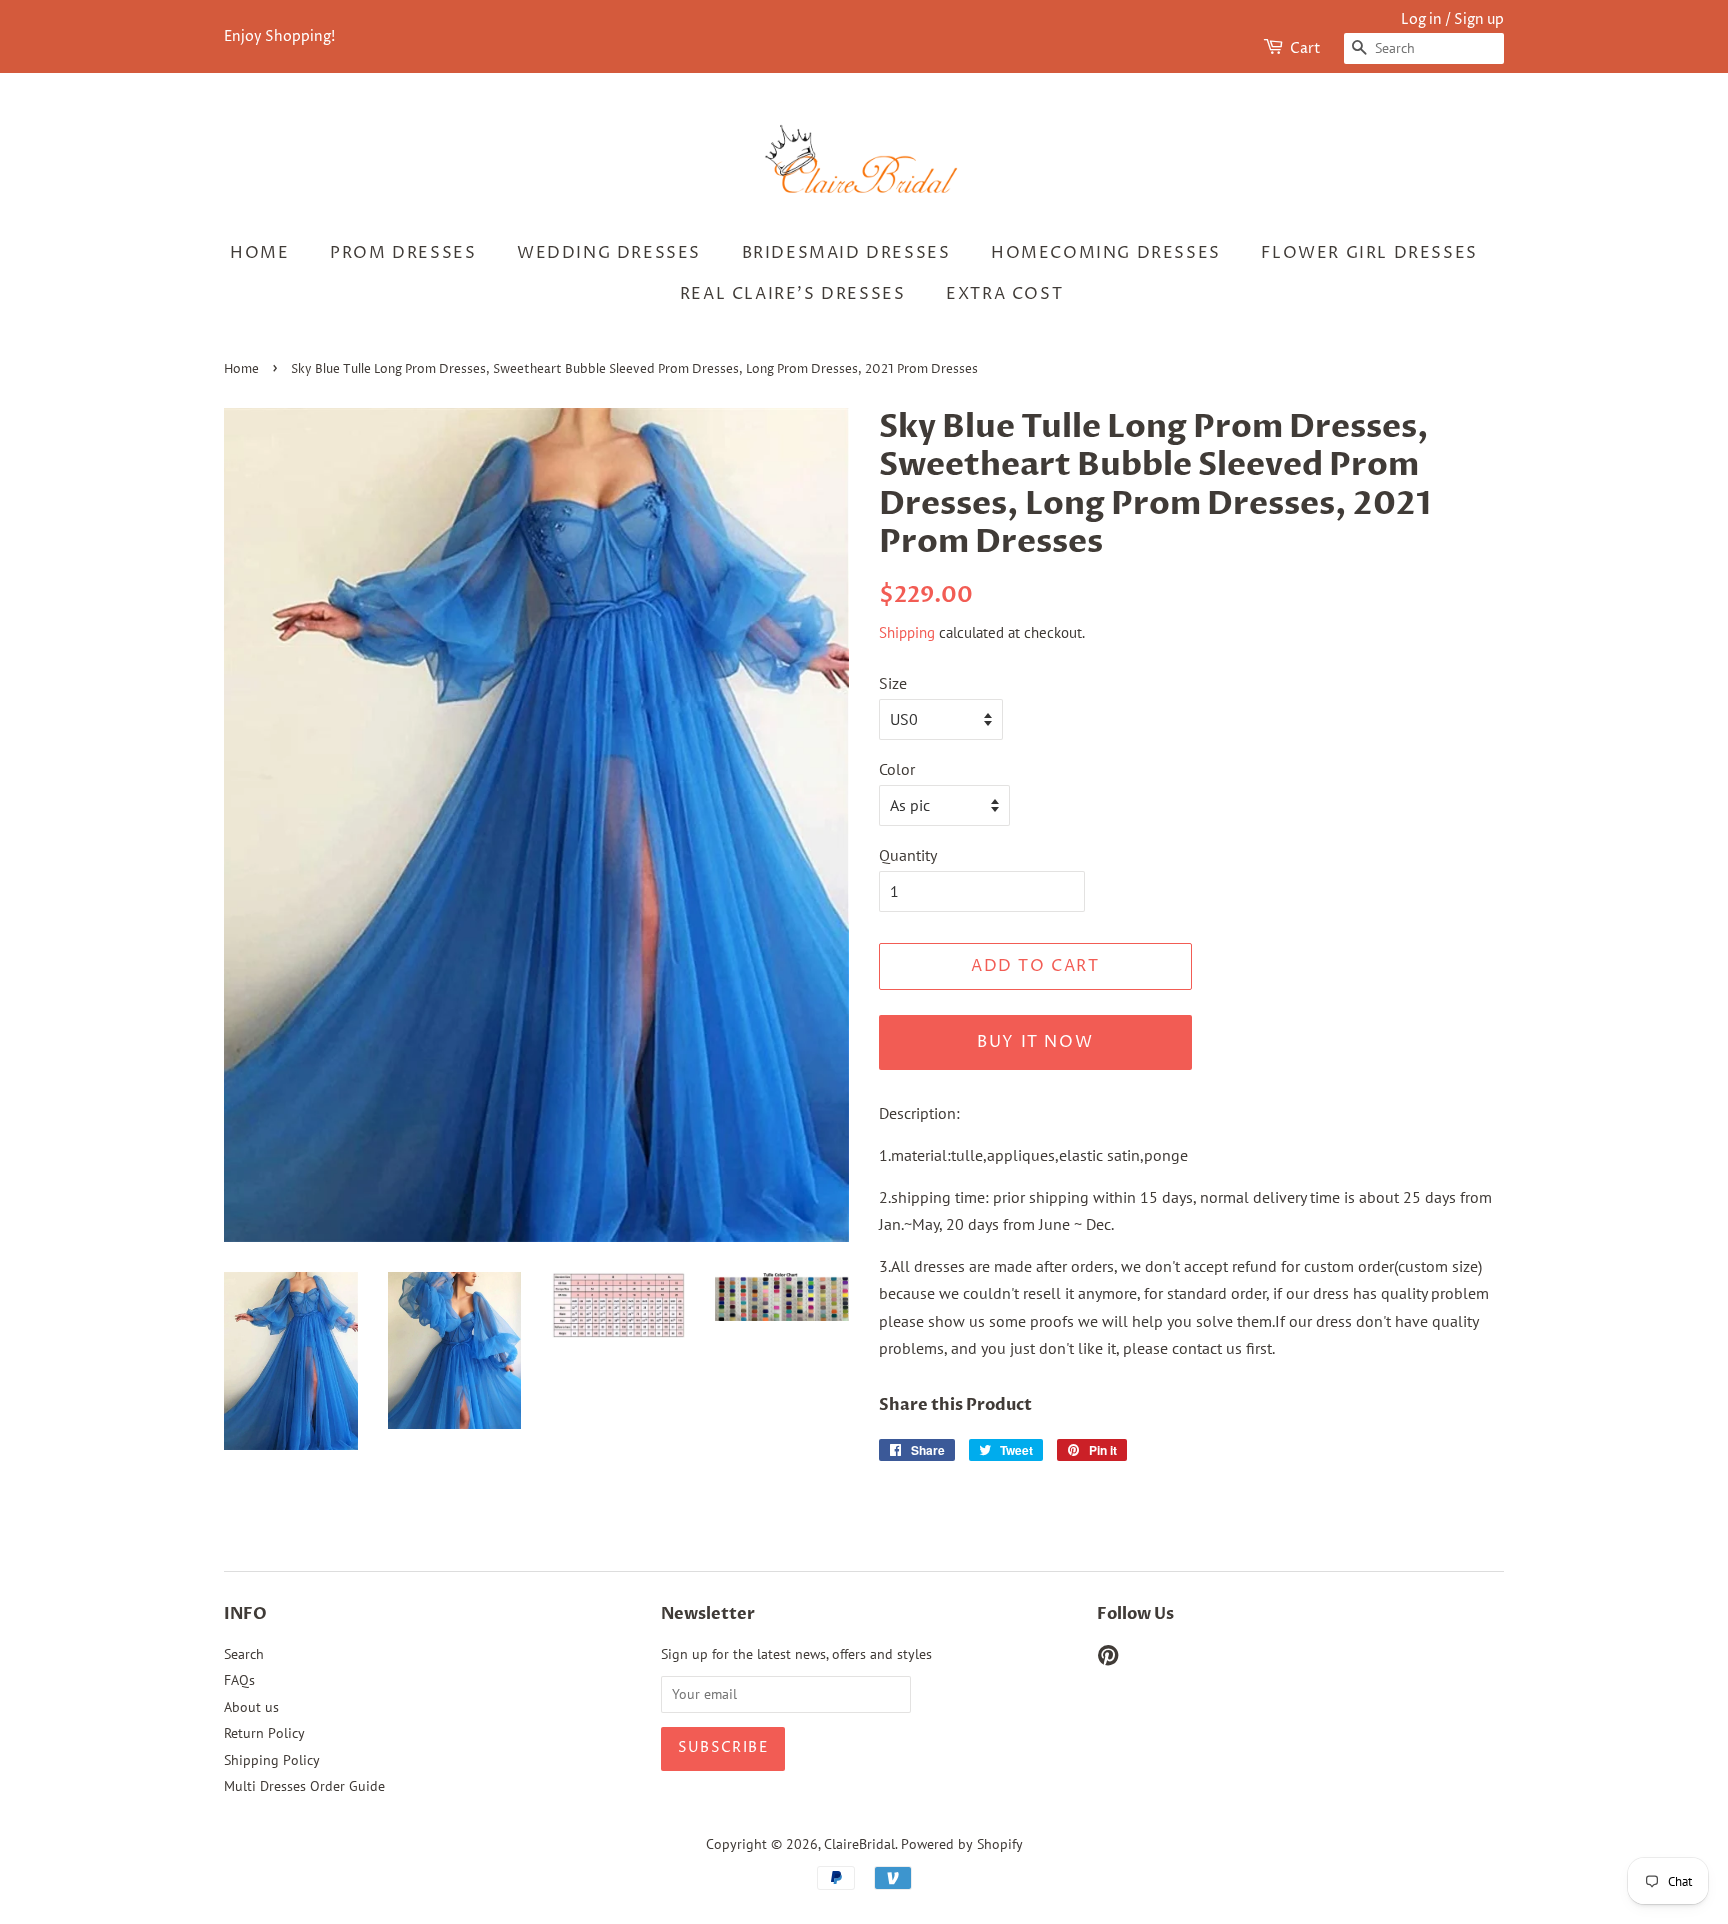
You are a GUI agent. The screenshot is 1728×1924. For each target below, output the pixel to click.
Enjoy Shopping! (279, 36)
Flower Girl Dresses (1369, 253)
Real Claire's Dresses (793, 294)
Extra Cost (1004, 294)
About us (251, 1707)
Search (244, 1654)
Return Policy (264, 1733)
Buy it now (1035, 1042)
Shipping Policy (272, 1760)
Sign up (1479, 19)
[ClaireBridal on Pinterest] (1108, 1659)
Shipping (907, 632)
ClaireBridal (859, 1844)
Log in (1421, 19)
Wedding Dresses (609, 253)
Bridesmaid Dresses (846, 253)
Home (259, 253)
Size (893, 683)
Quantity (908, 855)
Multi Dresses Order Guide (304, 1786)
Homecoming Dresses (1106, 253)
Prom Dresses (403, 253)
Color (897, 769)
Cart (1305, 48)
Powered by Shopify (962, 1844)
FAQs (239, 1680)
